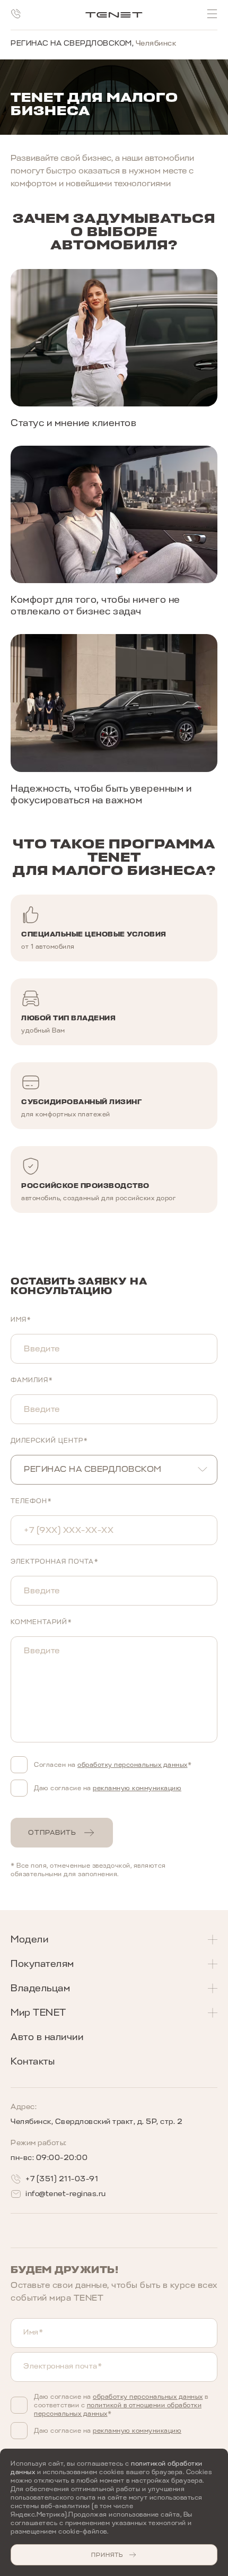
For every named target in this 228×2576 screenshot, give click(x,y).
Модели (29, 1939)
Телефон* (31, 1501)
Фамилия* (32, 1380)
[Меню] (212, 14)
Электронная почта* (55, 1562)
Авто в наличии (47, 2037)
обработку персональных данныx (133, 1765)
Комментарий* (41, 1622)
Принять (107, 2555)
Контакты (33, 2061)
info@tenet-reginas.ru (66, 2194)
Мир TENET (38, 2013)
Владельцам (40, 1988)
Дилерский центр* (49, 1441)
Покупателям (42, 1964)
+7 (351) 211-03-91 (62, 2179)
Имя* (21, 1320)
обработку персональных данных (148, 2397)
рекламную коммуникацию (137, 1788)
